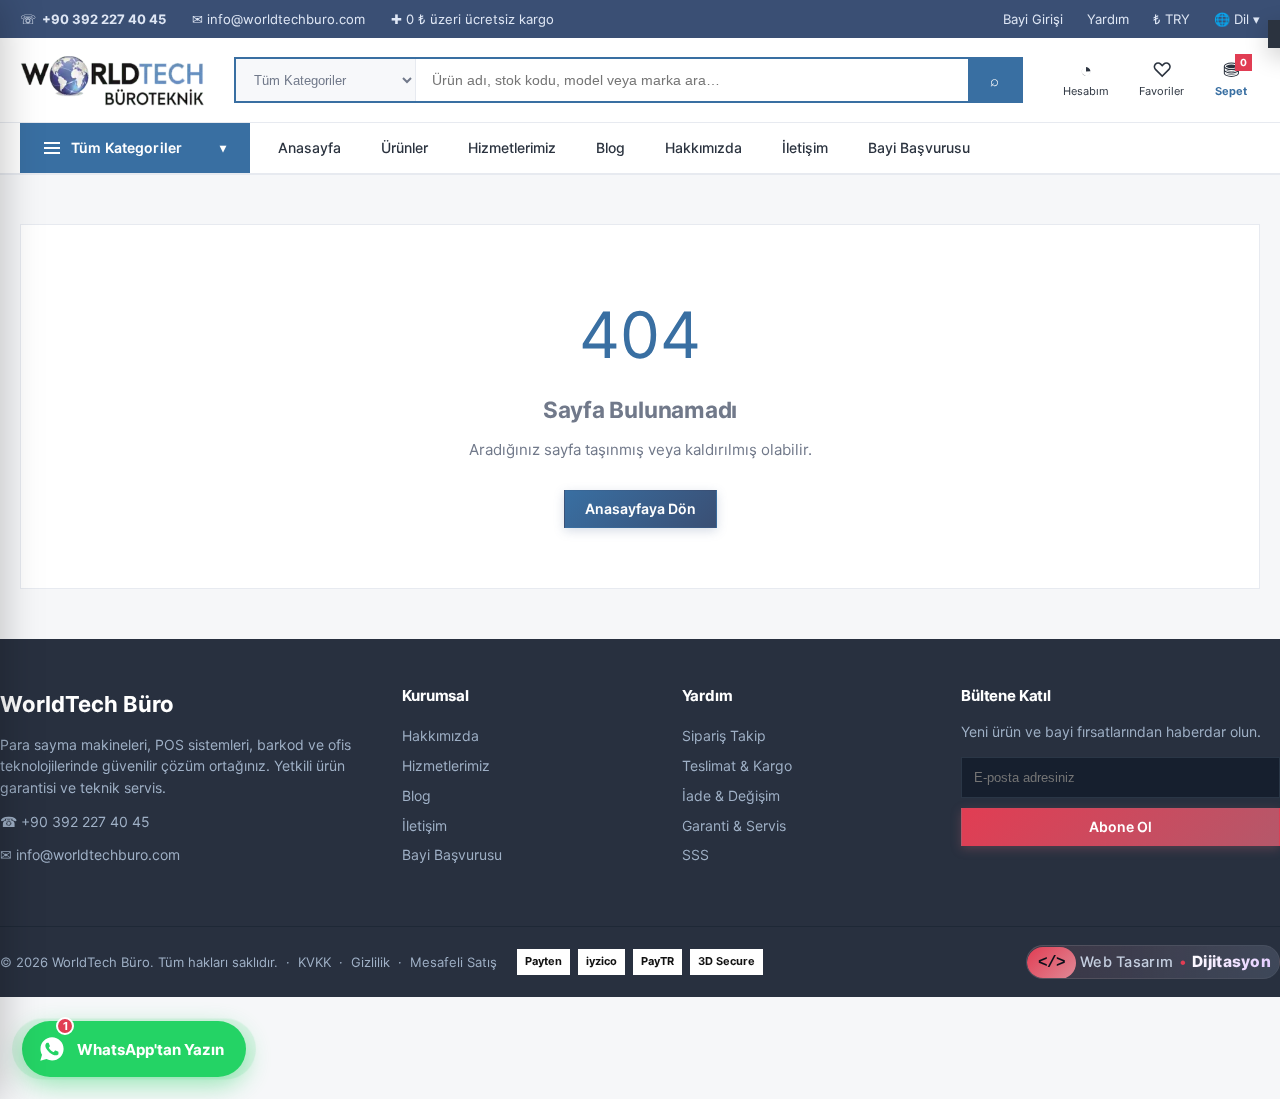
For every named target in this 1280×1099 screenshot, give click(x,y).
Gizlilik (370, 962)
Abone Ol (1120, 826)
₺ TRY (1171, 19)
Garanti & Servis (734, 825)
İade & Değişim (731, 795)
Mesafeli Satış (453, 962)
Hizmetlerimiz (512, 147)
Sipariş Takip (724, 735)
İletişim (805, 147)
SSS (695, 854)
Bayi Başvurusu (919, 147)
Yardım (1108, 19)
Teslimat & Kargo (737, 765)
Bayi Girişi (1033, 19)
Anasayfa (309, 147)
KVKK (314, 962)
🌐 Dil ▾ (1237, 19)
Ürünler (404, 147)
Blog (610, 147)
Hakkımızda (703, 147)
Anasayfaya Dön (640, 508)
